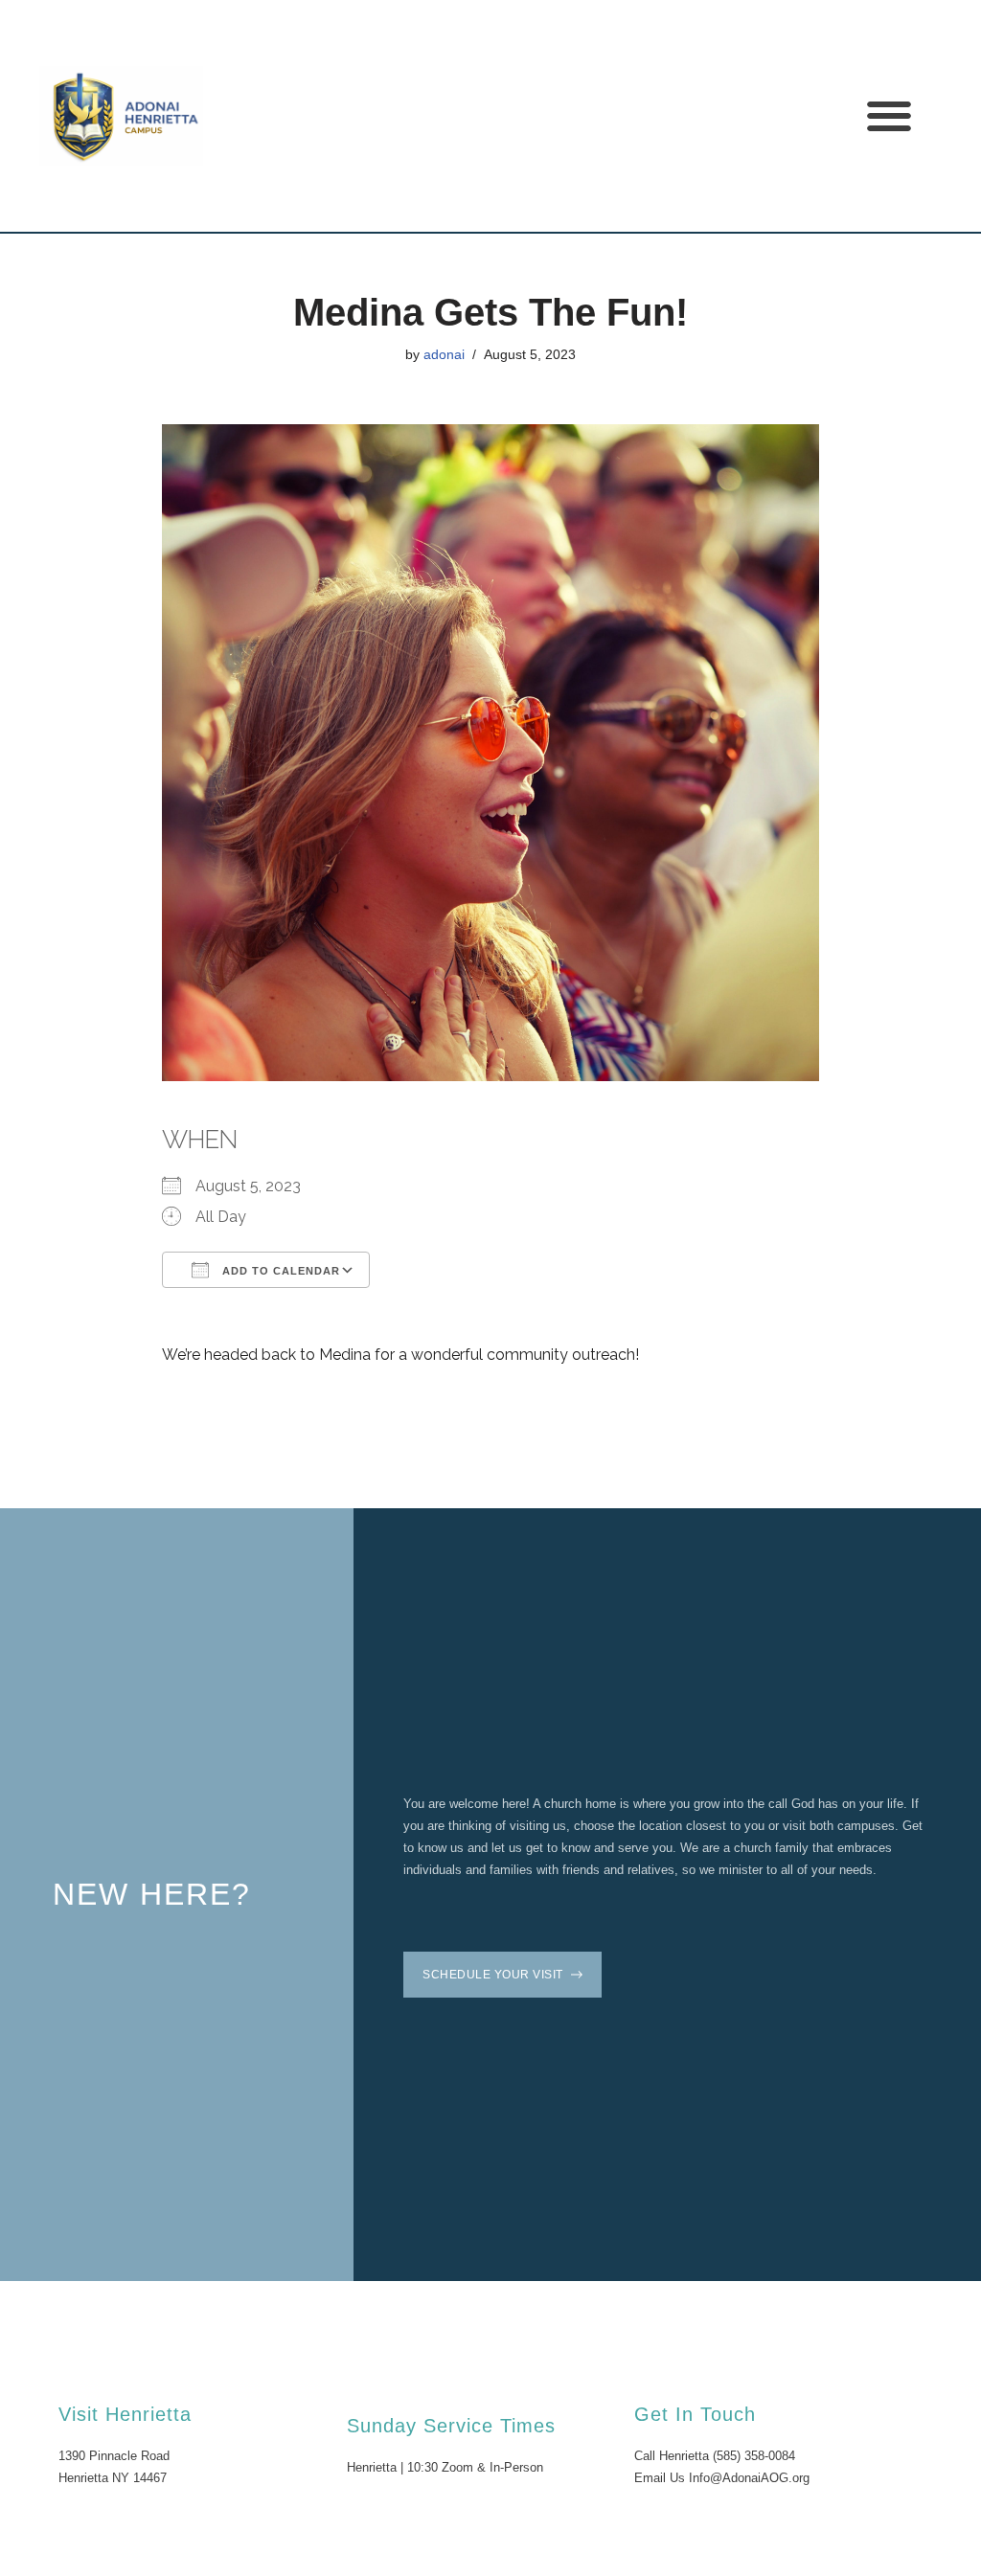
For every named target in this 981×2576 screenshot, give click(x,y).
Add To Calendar (279, 1271)
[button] (889, 116)
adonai (444, 354)
